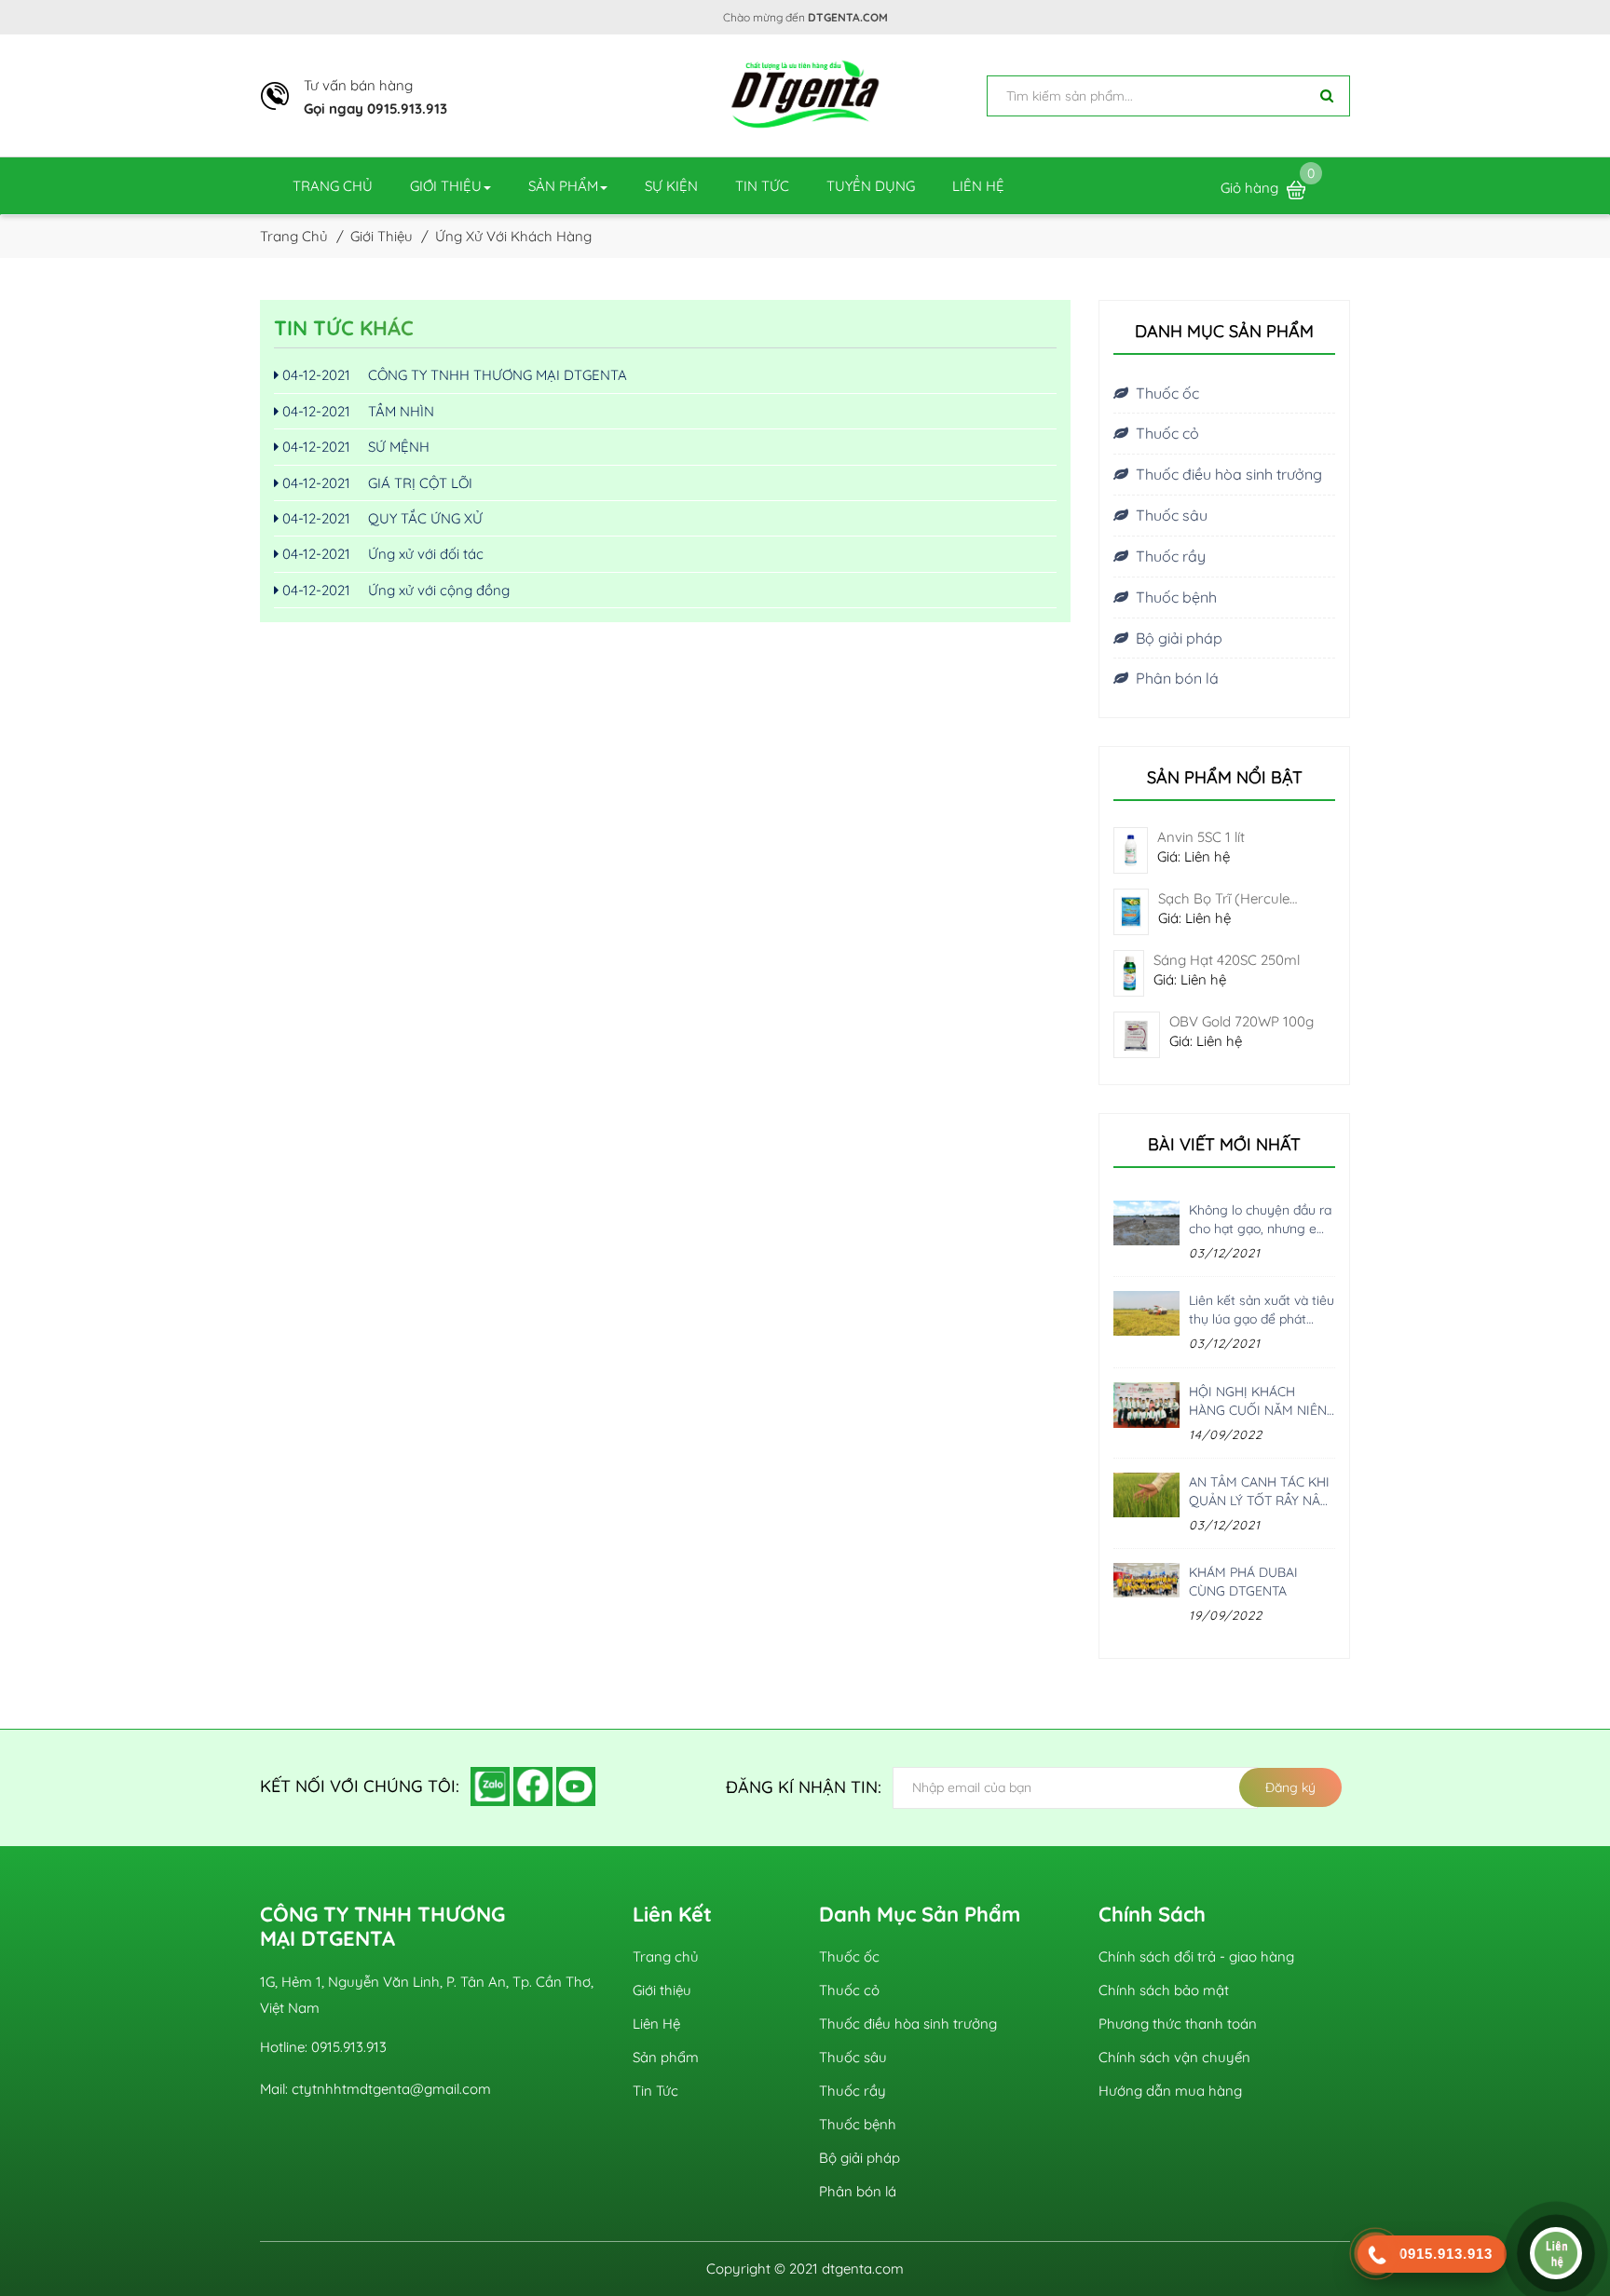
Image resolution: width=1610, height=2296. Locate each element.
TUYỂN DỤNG (871, 186)
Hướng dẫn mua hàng (1170, 2091)
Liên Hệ (656, 2024)
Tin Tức (655, 2091)
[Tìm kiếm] (1327, 96)
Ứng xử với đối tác (381, 554)
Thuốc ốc (1167, 393)
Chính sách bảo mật (1164, 1990)
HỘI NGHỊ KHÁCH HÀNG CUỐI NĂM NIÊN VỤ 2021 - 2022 (1258, 1401)
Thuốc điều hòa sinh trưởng (1229, 474)
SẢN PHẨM (563, 186)
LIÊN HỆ (978, 186)
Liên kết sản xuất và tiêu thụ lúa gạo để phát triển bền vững (1262, 1310)
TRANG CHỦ (333, 186)
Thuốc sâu (1172, 515)
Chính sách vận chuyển (1174, 2057)
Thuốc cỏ (1167, 433)
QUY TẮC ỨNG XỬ (381, 518)
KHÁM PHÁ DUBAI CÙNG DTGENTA (1243, 1582)
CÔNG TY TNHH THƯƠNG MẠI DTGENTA (453, 375)
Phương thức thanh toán (1178, 2024)
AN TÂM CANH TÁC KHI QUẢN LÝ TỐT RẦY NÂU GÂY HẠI (1259, 1492)
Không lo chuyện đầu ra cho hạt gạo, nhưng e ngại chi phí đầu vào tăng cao (1260, 1220)
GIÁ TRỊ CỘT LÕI (375, 483)
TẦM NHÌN (356, 411)
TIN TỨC (762, 186)
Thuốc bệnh (1176, 597)
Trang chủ (666, 1956)
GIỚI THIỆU (446, 186)
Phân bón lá (1177, 678)
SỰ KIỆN (671, 186)
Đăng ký (1290, 1787)
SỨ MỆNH (354, 447)
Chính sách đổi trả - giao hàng (1196, 1956)
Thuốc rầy (1171, 556)
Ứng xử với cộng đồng (394, 590)
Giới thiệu (662, 1990)
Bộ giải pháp (1179, 638)
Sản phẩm (666, 2057)
